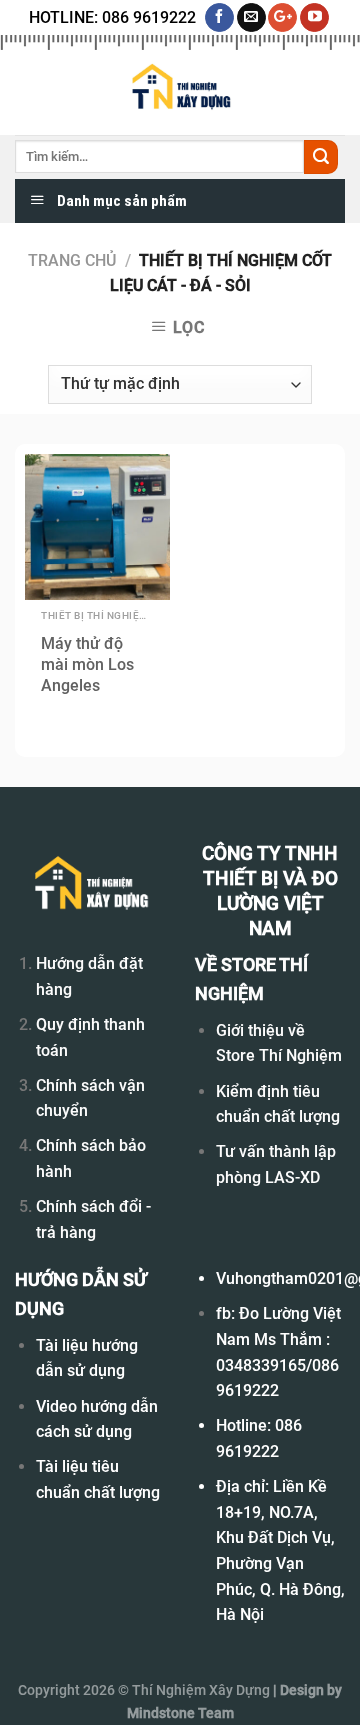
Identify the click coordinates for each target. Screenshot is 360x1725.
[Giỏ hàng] (335, 88)
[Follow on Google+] (282, 18)
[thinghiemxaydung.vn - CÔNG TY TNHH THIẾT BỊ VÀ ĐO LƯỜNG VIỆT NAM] (180, 88)
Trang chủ (72, 260)
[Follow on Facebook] (219, 18)
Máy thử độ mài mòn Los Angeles (87, 664)
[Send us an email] (251, 18)
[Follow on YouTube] (314, 18)
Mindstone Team (180, 1713)
